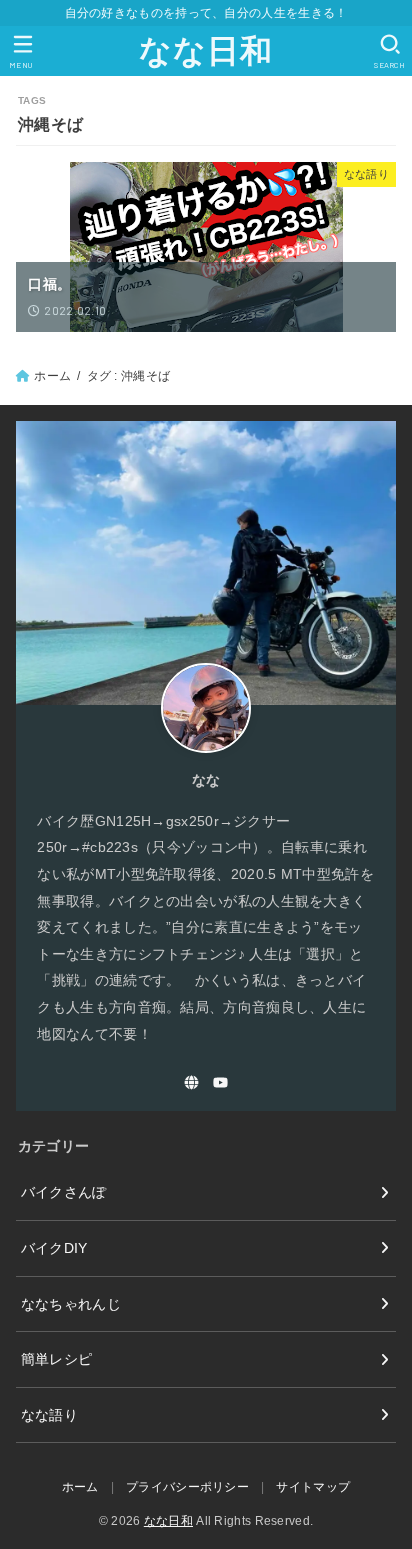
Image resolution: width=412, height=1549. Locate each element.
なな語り (49, 1415)
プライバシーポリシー (187, 1487)
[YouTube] (220, 1082)
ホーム (52, 376)
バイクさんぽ (64, 1192)
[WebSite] (191, 1082)
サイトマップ (313, 1487)
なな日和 (205, 51)
